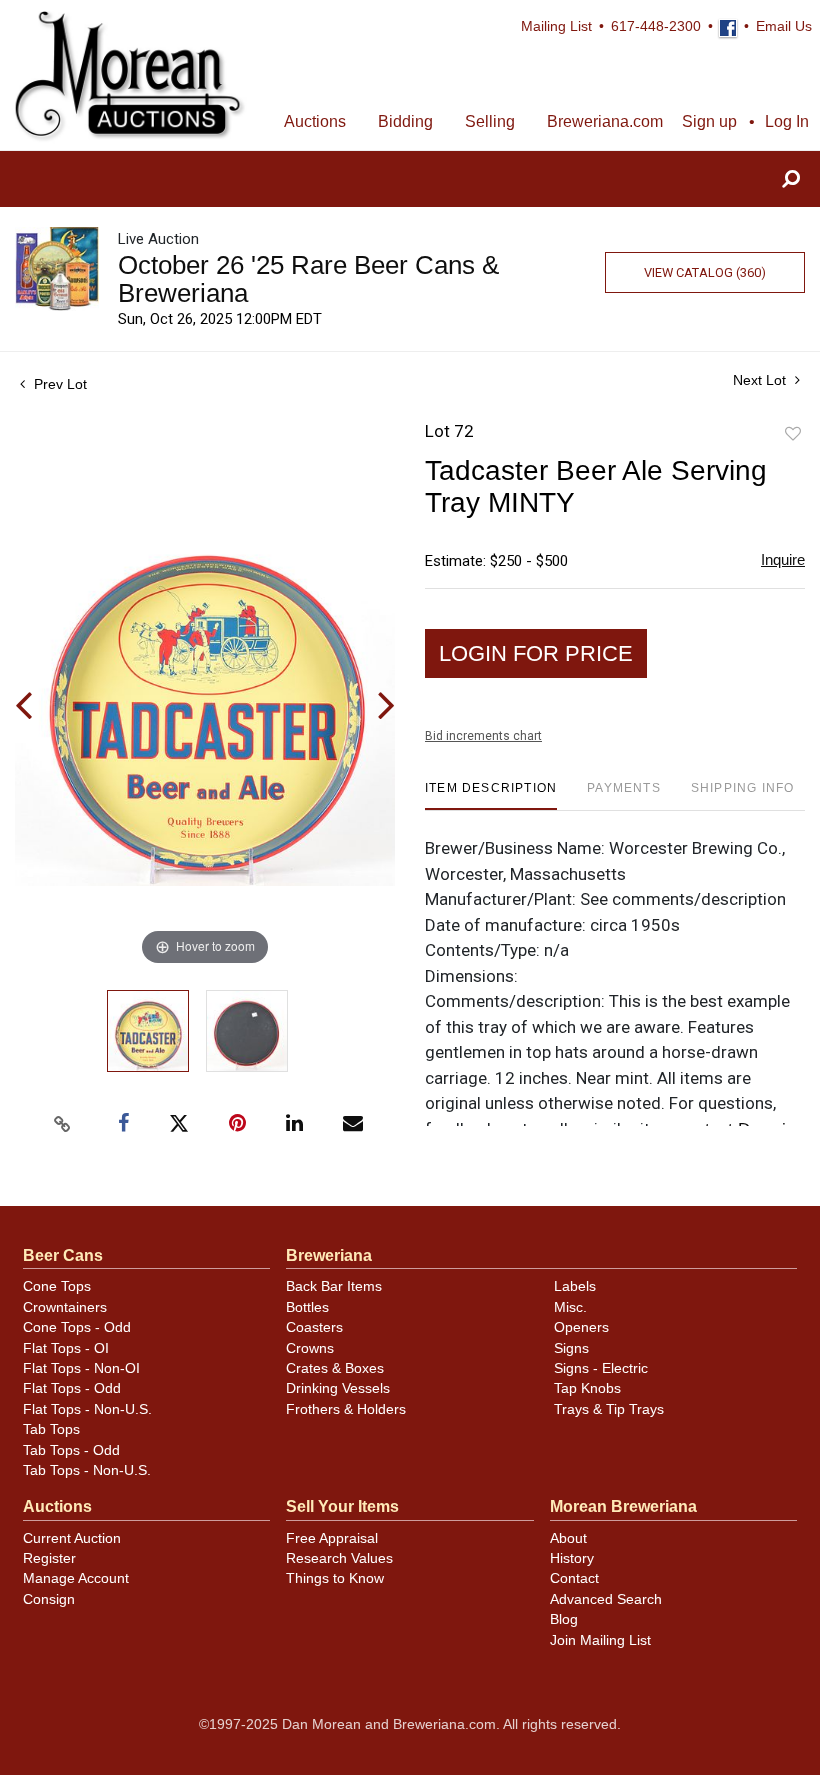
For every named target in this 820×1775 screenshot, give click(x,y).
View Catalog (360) (705, 272)
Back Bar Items (334, 1286)
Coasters (314, 1327)
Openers (581, 1327)
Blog (564, 1619)
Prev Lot (58, 384)
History (572, 1558)
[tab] (491, 795)
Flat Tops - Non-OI (81, 1368)
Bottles (307, 1307)
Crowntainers (65, 1307)
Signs (571, 1348)
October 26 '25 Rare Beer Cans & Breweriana (308, 279)
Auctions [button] (315, 121)
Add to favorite (793, 434)
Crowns (310, 1348)
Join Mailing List (600, 1640)
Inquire (783, 559)
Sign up (709, 121)
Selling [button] (490, 121)
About (568, 1538)
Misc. (570, 1307)
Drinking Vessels (338, 1388)
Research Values (339, 1558)
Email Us (784, 26)
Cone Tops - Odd (77, 1327)
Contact (574, 1578)
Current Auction (72, 1538)
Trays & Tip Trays (609, 1409)
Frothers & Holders (346, 1409)
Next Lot (761, 380)
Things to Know (335, 1578)
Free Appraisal (332, 1538)
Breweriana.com (605, 121)
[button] (791, 179)
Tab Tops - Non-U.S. (87, 1470)
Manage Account (76, 1578)
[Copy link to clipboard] (63, 1124)
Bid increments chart (483, 736)
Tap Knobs (587, 1388)
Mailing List (556, 26)
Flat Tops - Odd (72, 1388)
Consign (49, 1599)
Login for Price (536, 653)
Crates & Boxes (335, 1368)
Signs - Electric (601, 1368)
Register (49, 1558)
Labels (575, 1286)
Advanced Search (606, 1599)
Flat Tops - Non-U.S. (87, 1409)
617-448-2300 (656, 26)
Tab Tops (51, 1429)
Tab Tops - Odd (71, 1450)
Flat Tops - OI (66, 1348)
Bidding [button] (405, 121)
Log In (787, 121)
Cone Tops (57, 1286)
